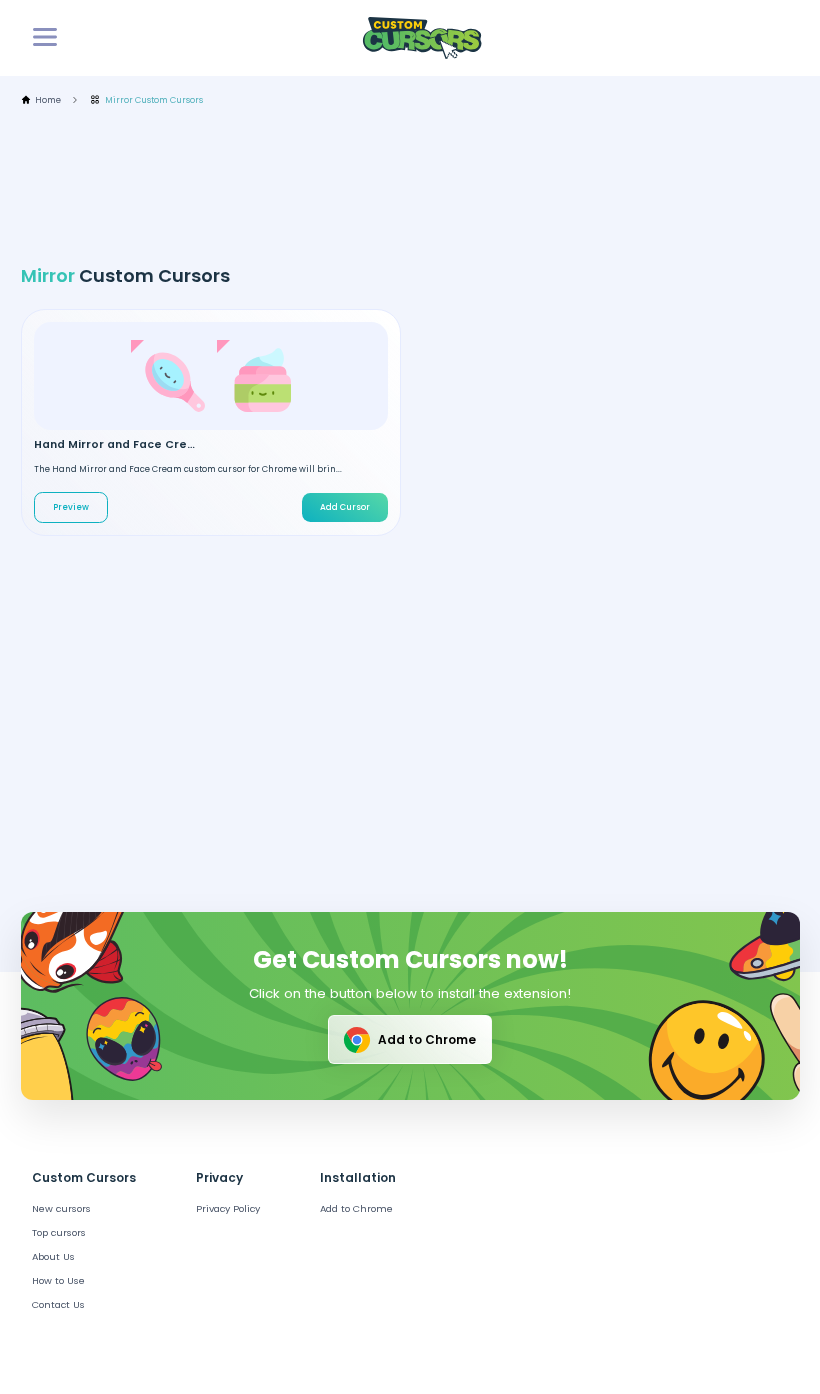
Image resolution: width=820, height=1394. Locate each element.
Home (48, 100)
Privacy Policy (228, 1208)
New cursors (61, 1208)
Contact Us (58, 1304)
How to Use (58, 1280)
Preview (71, 507)
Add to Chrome (427, 1039)
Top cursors (59, 1232)
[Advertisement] (385, 186)
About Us (53, 1256)
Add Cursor (345, 507)
